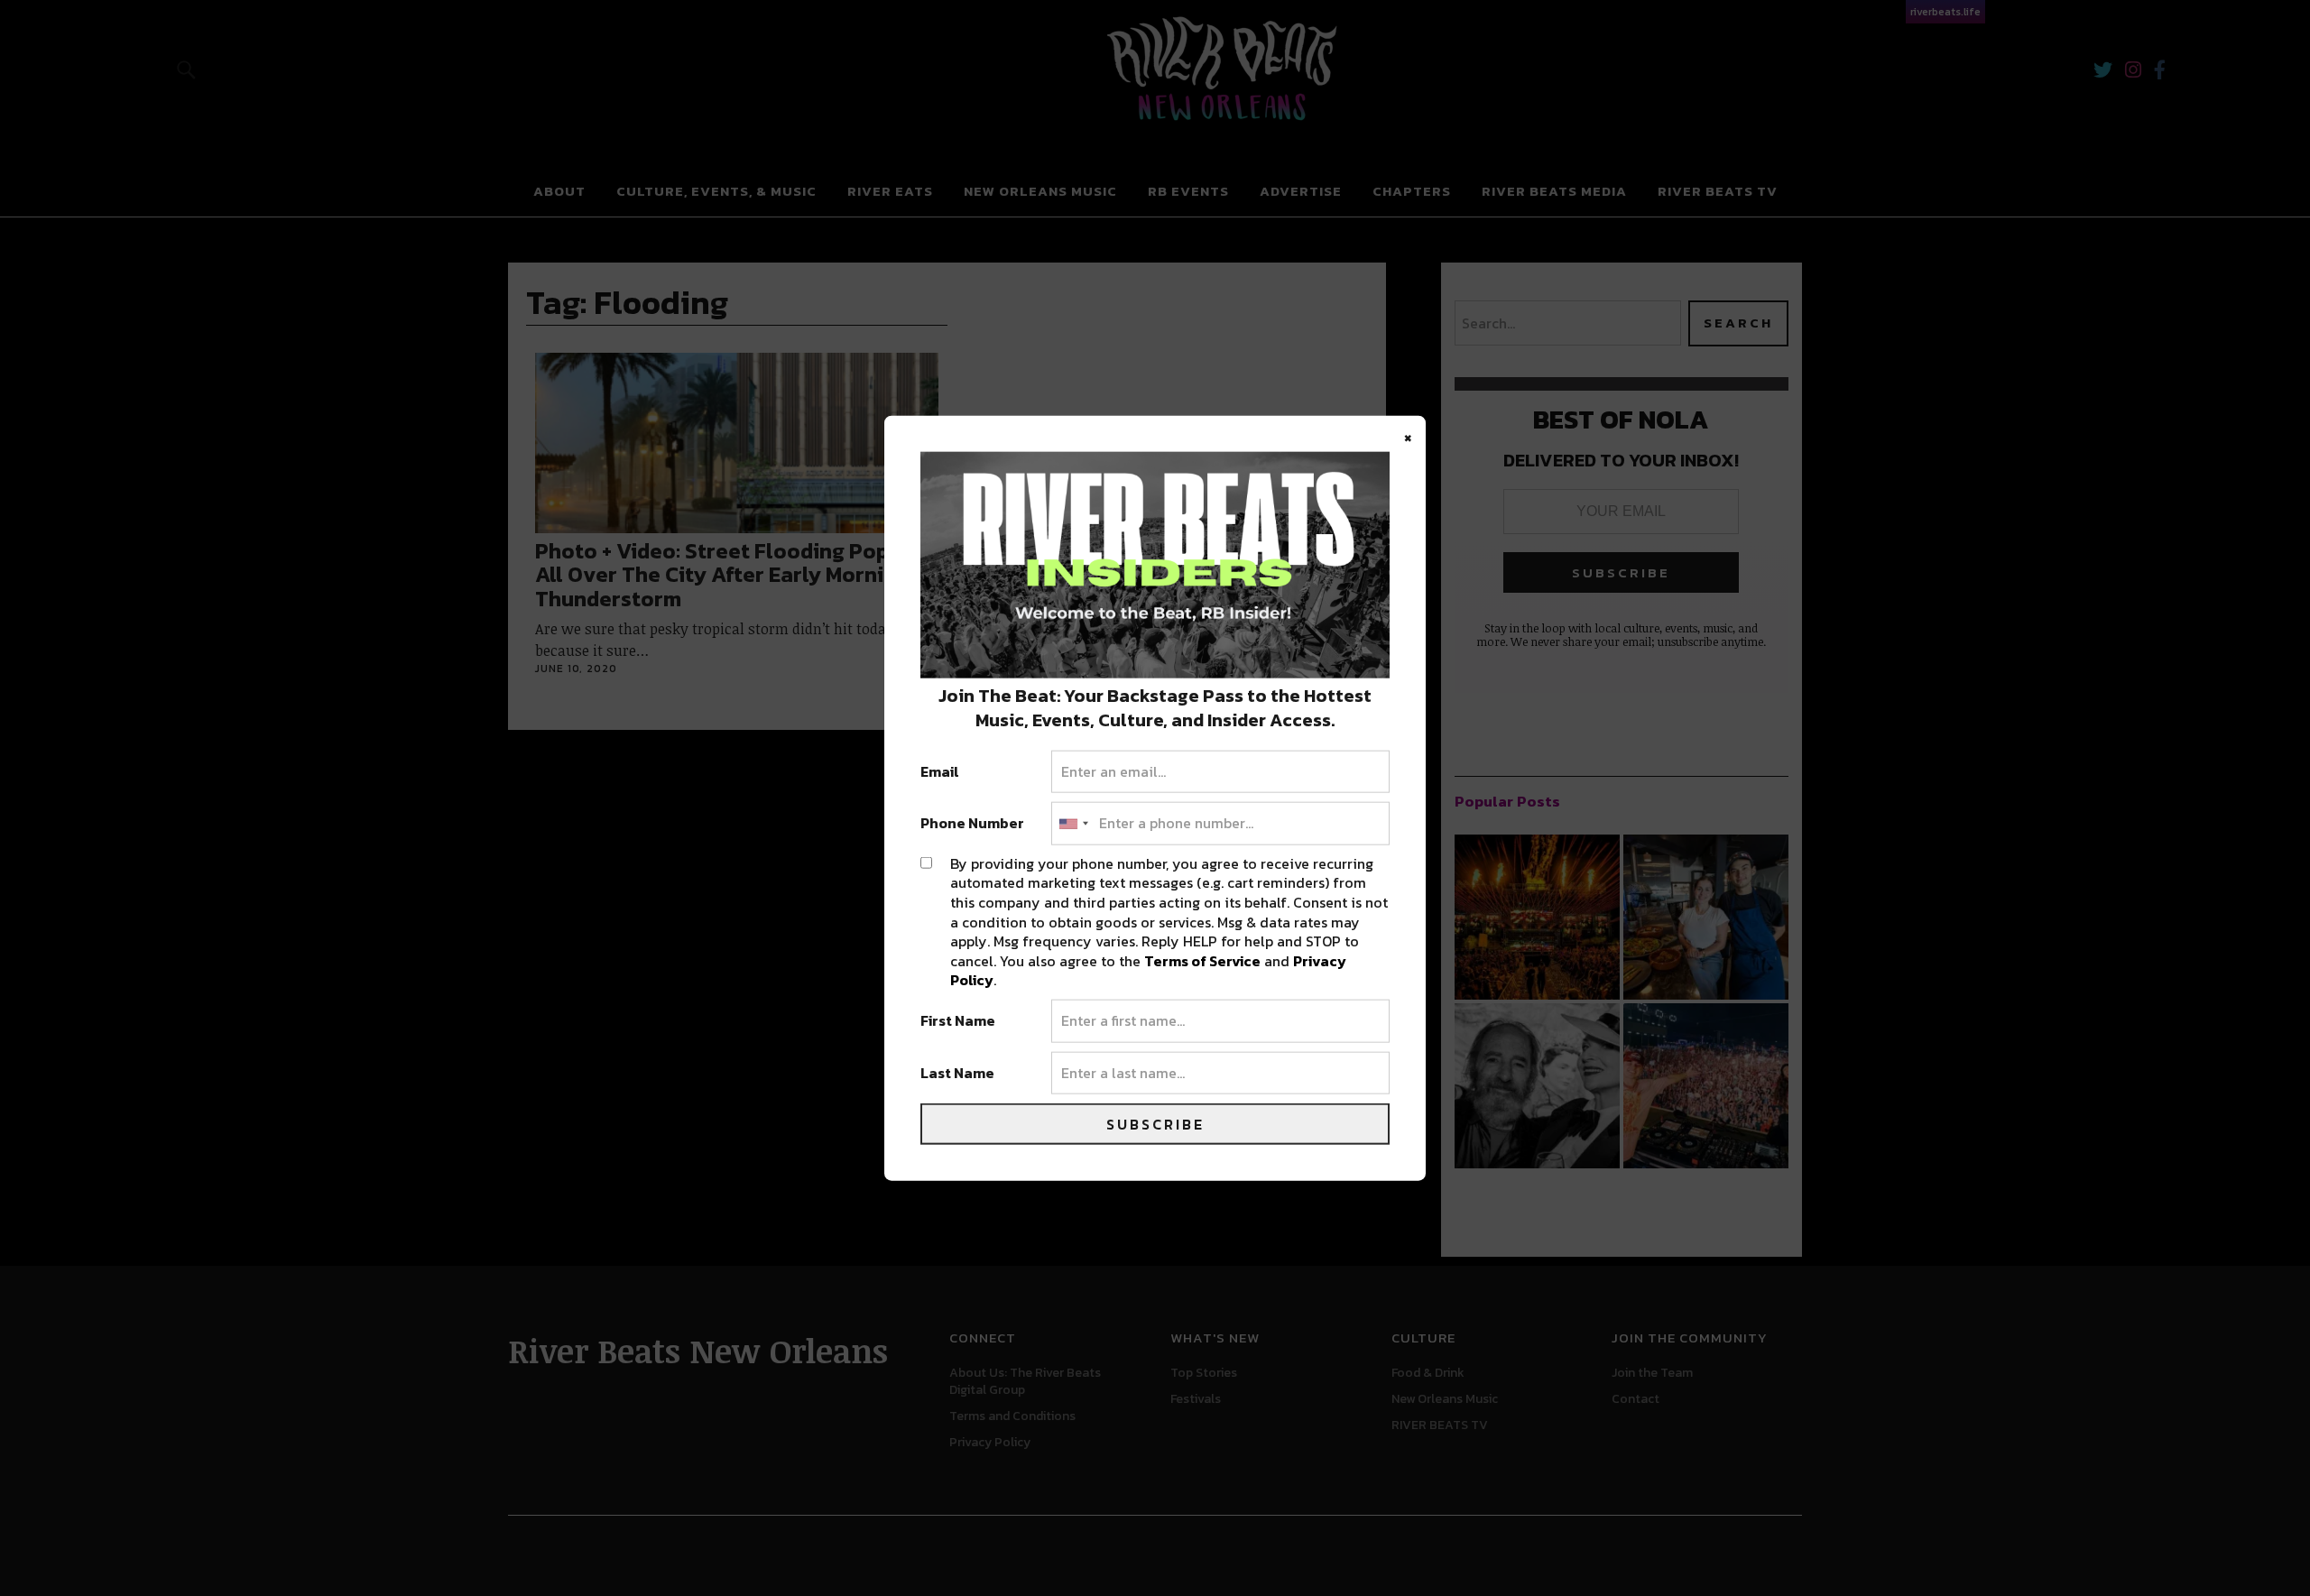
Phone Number (972, 824)
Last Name (957, 1073)
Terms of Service (1202, 960)
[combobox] (1073, 824)
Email (940, 771)
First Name (958, 1021)
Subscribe (1155, 1124)
